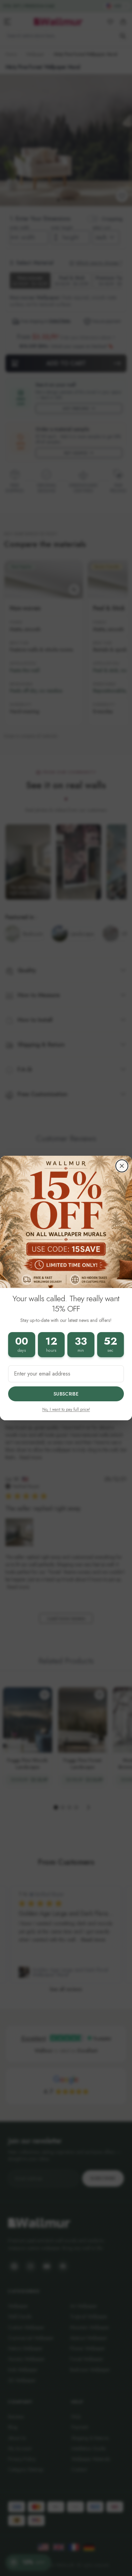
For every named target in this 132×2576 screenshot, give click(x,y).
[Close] (122, 1166)
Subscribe (66, 1394)
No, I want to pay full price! (66, 1409)
